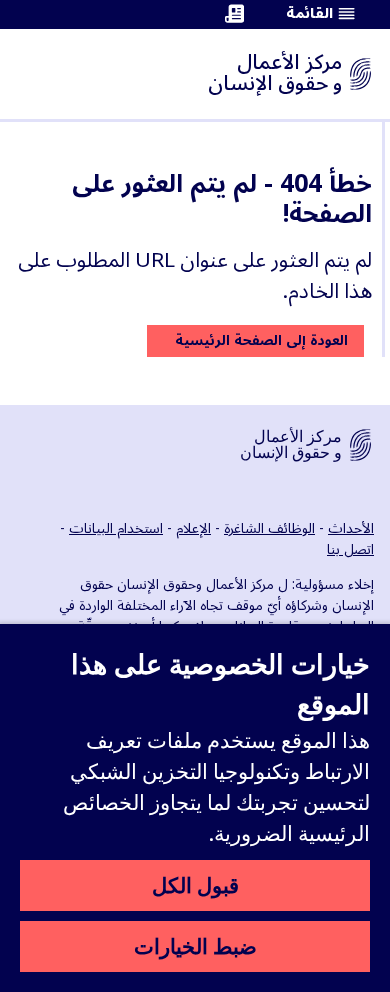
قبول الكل (195, 885)
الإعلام (193, 528)
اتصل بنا (350, 549)
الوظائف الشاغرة (269, 528)
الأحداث (351, 528)
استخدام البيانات (116, 528)
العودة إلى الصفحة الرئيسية (261, 340)
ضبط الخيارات (195, 946)
